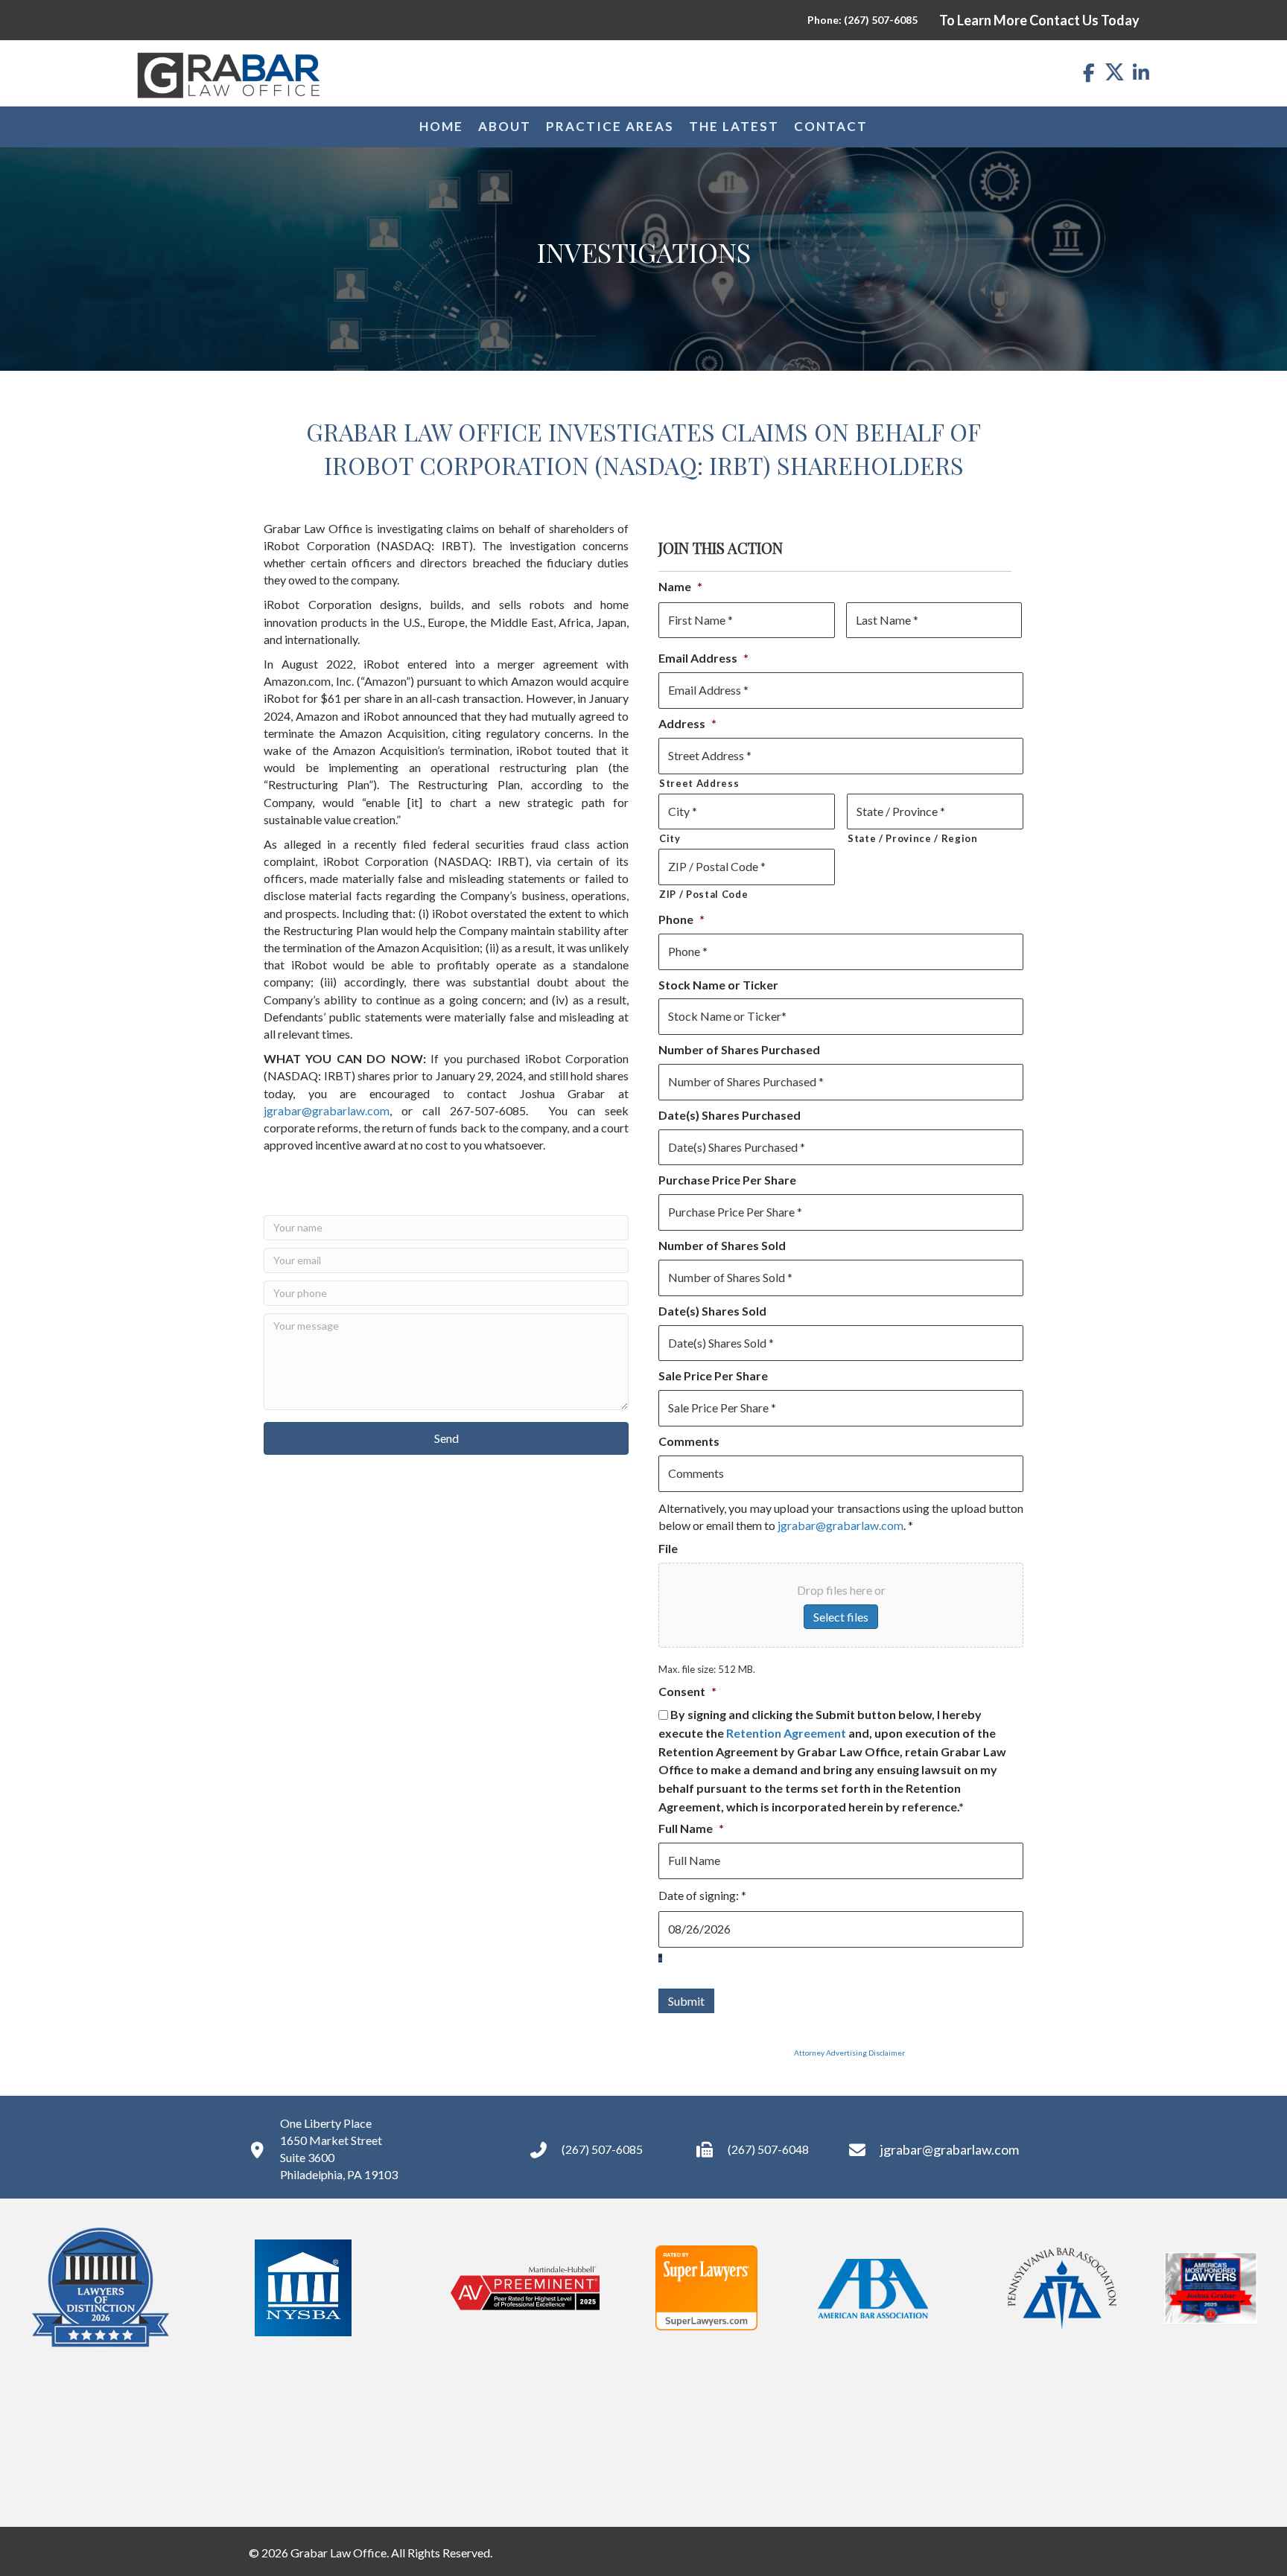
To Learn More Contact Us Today (1039, 20)
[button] (446, 1438)
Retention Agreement (786, 1734)
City (670, 838)
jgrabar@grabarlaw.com (327, 1110)
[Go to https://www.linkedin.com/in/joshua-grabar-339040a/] (1141, 73)
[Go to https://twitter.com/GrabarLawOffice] (1115, 71)
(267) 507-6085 (602, 2149)
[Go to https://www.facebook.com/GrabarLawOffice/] (1089, 73)
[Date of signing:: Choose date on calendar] (660, 1958)
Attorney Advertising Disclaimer (782, 2053)
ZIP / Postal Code (703, 894)
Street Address (699, 783)
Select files (841, 1617)
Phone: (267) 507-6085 (862, 20)
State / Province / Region (913, 838)
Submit (686, 2001)
